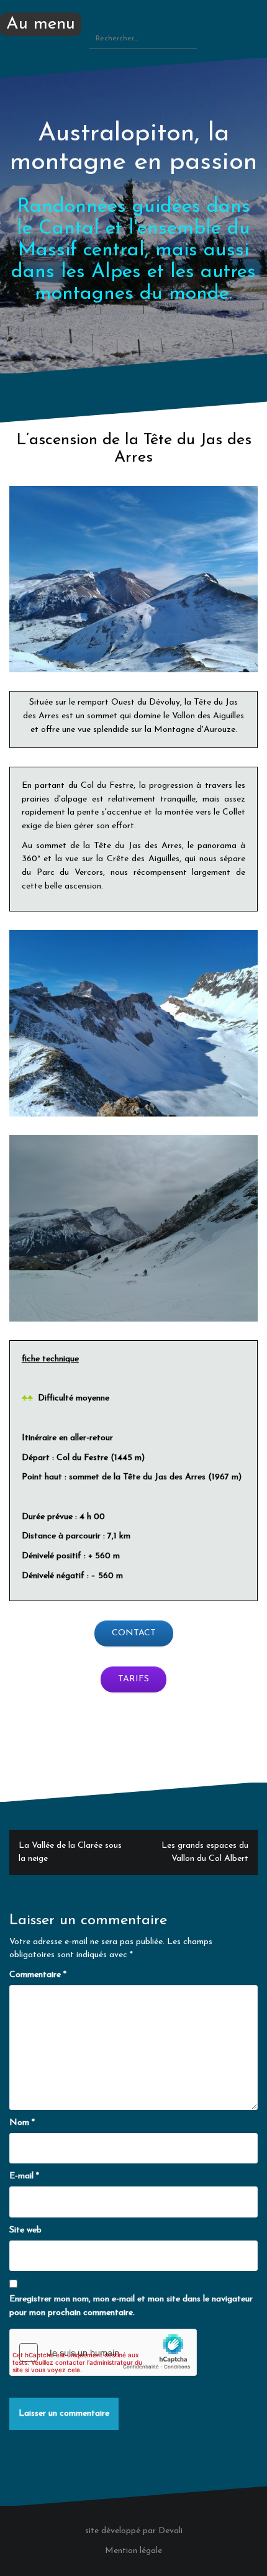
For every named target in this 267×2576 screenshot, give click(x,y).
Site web (25, 2230)
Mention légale (133, 2551)
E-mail (24, 2176)
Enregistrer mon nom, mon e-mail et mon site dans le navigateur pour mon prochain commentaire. (131, 2306)
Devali (170, 2531)
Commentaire (38, 1975)
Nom (22, 2123)
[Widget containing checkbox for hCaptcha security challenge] (103, 2352)
